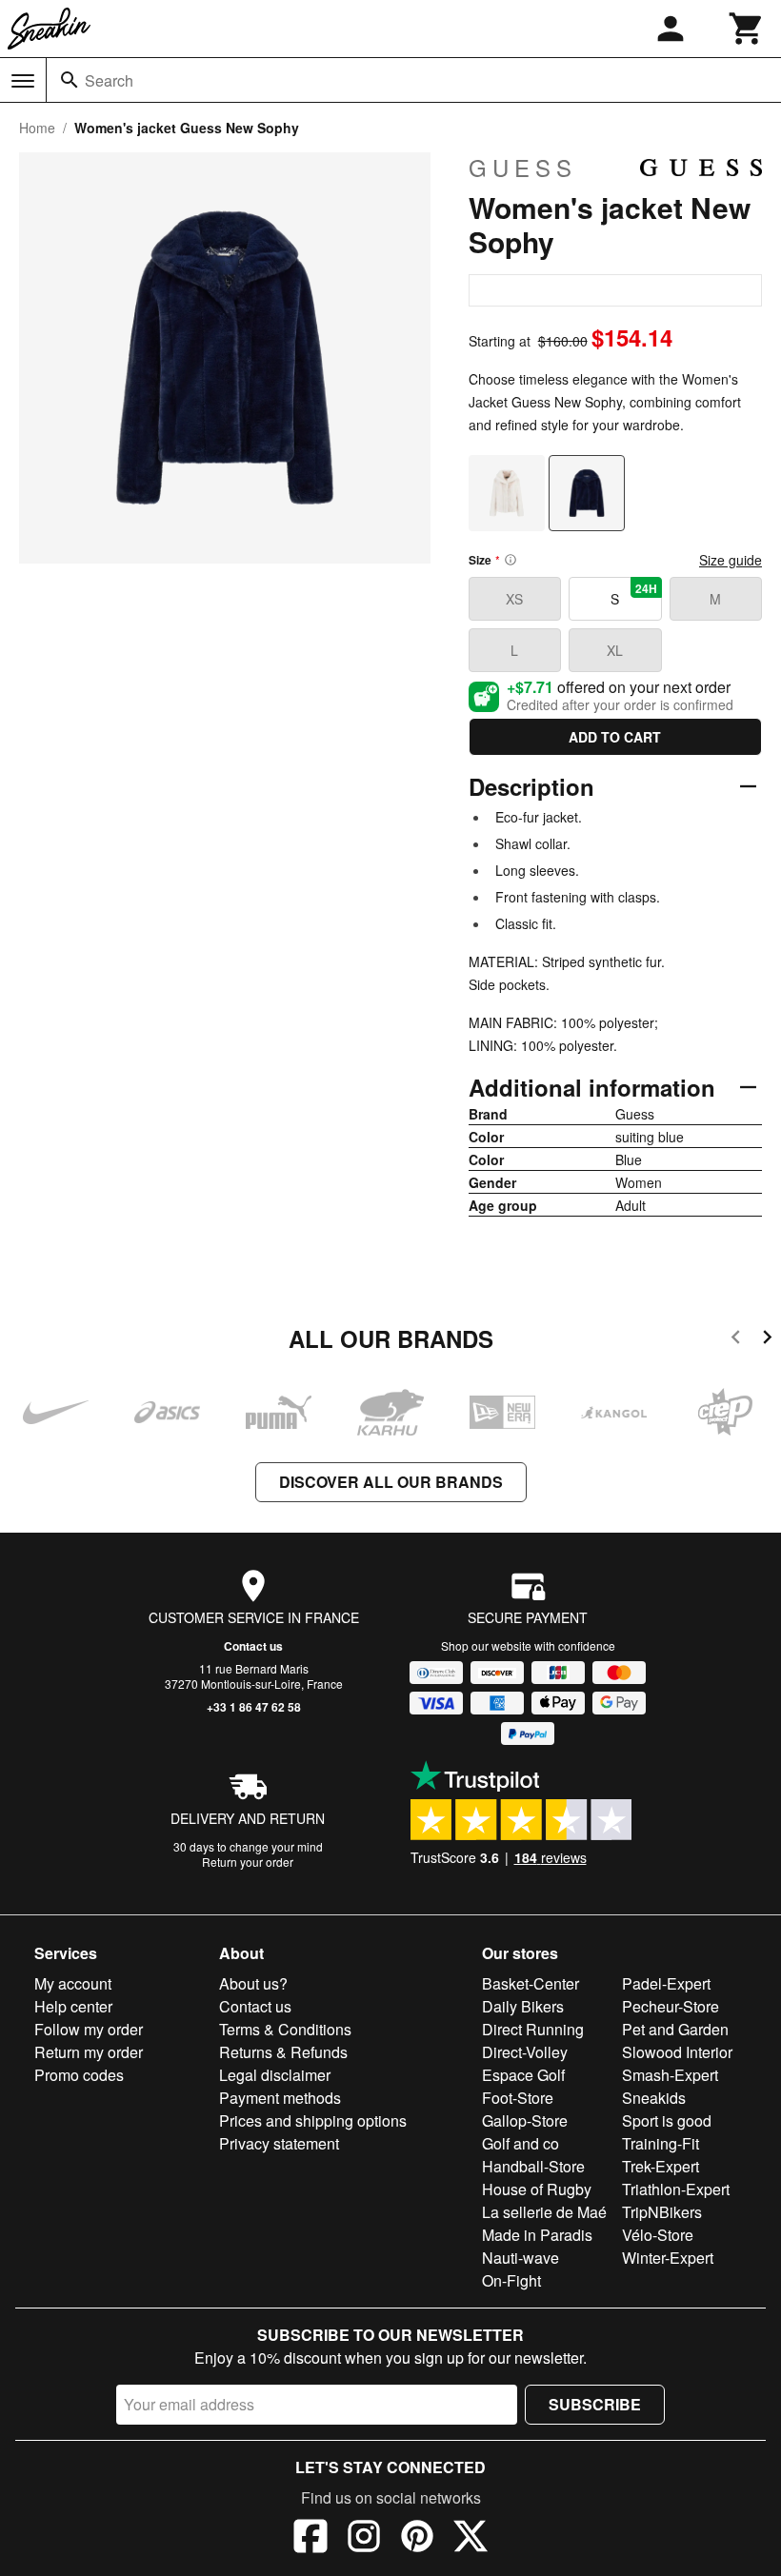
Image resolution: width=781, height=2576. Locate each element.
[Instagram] (364, 2539)
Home (37, 128)
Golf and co (521, 2143)
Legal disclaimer (275, 2075)
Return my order (89, 2052)
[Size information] (511, 560)
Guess (523, 168)
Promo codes (79, 2075)
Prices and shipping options (313, 2120)
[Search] (70, 80)
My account (73, 1983)
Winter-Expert (668, 2258)
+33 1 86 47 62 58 (254, 1707)
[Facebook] (310, 2539)
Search (109, 80)
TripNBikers (662, 2212)
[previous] (736, 1340)
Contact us (253, 1646)
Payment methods (280, 2098)
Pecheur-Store (671, 2006)
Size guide (731, 560)
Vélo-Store (658, 2235)
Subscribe (595, 2404)
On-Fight (511, 2280)
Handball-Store (533, 2166)
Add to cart (615, 737)
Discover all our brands (391, 1482)
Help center (73, 2006)
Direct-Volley (525, 2052)
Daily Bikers (523, 2006)
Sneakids (654, 2098)
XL (615, 650)
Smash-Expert (670, 2075)
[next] (767, 1340)
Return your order (248, 1862)
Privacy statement (279, 2143)
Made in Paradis (537, 2235)
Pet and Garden (675, 2029)
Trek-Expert (661, 2166)
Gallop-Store (525, 2120)
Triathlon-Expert (676, 2189)
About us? (253, 1983)
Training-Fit (661, 2143)
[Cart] (747, 29)
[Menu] (23, 81)
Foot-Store (518, 2098)
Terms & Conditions (285, 2029)
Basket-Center (531, 1983)
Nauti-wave (521, 2258)
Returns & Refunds (283, 2052)
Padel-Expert (666, 1983)
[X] (471, 2539)
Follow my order (89, 2029)
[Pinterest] (417, 2539)
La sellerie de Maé (544, 2212)
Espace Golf (523, 2075)
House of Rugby (537, 2189)
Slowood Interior (677, 2052)
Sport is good (667, 2120)
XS (514, 599)
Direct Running (533, 2029)
